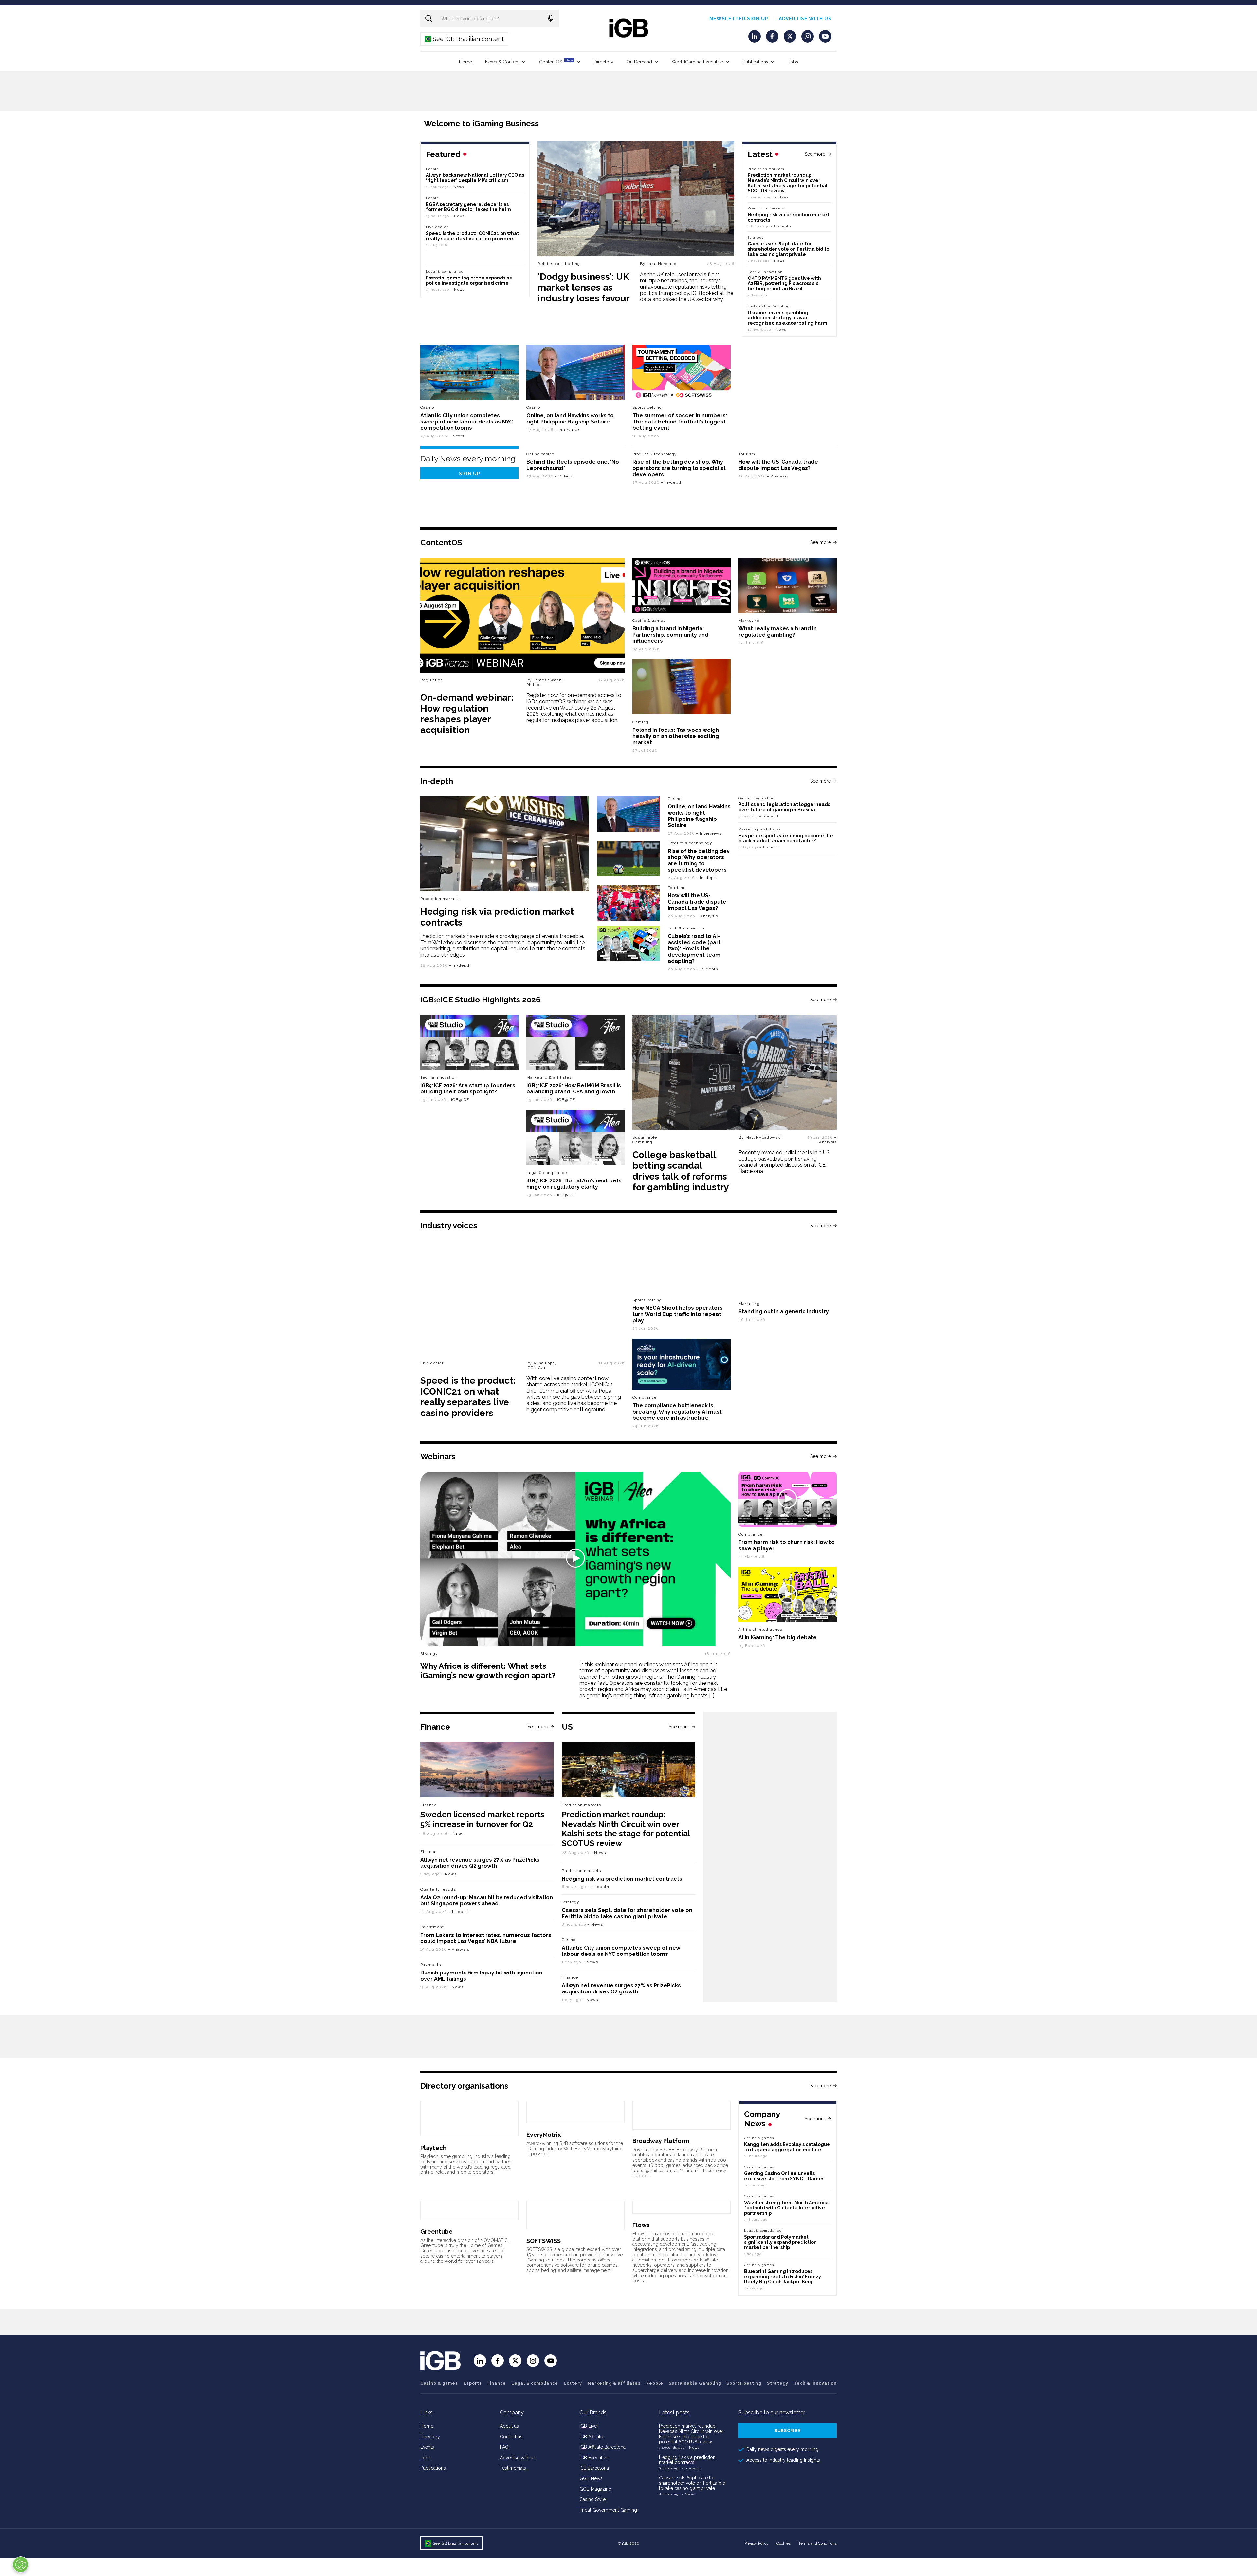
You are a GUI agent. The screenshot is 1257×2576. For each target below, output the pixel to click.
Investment (432, 1927)
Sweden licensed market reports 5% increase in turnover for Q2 (482, 1819)
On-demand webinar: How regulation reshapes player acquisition (467, 714)
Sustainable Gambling (769, 306)
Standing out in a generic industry (784, 1312)
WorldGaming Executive (697, 62)
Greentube (437, 2232)
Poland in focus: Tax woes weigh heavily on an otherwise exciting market (676, 736)
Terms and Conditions (818, 2543)
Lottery (573, 2383)
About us (509, 2426)
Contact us (511, 2437)
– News (782, 197)
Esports (473, 2383)
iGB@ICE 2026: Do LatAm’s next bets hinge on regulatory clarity (574, 1184)
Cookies (783, 2543)
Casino (427, 407)
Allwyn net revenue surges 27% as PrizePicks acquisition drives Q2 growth (480, 1863)
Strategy (756, 237)
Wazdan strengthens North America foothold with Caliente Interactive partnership (786, 2208)
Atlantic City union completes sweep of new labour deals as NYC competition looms (466, 422)
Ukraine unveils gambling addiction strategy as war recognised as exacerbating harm (788, 318)
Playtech (433, 2148)
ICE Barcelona (594, 2468)
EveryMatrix (544, 2135)
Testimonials (513, 2468)
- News (693, 2448)
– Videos (564, 476)
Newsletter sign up (739, 19)
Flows (641, 2225)
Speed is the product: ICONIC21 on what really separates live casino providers (472, 236)
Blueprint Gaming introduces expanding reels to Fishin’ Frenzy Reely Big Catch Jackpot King (783, 2277)
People (432, 169)
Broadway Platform (661, 2141)
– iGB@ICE (458, 1100)
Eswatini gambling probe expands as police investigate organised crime (469, 280)
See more (815, 154)
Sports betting (744, 2383)
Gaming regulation (756, 798)
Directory (604, 62)
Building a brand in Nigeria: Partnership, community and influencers (670, 635)
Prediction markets (766, 169)
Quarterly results (438, 1889)
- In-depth (692, 2468)
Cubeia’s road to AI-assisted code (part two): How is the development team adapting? (694, 949)
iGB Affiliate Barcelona (602, 2447)
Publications (756, 62)
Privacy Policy (756, 2543)
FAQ (504, 2447)
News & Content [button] (502, 62)
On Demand (639, 62)
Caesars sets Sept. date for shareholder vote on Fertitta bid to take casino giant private (788, 249)
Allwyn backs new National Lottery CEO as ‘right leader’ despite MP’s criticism (475, 178)
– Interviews (567, 430)
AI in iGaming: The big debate (778, 1638)
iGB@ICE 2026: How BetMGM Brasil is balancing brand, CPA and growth (574, 1089)
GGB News (591, 2478)
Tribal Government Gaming (608, 2510)
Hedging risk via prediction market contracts (622, 1879)
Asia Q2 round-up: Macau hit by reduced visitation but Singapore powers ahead (487, 1900)
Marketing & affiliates (760, 829)
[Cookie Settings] (21, 2565)
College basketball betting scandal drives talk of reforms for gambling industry (681, 1171)
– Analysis (778, 476)
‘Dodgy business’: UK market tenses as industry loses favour (584, 288)
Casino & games (439, 2383)
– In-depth (781, 226)
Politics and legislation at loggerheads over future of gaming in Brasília (784, 807)
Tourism (747, 454)
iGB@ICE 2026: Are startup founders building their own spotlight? (468, 1089)
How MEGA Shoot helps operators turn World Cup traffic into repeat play (678, 1314)
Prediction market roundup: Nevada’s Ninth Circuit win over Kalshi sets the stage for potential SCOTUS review (788, 183)
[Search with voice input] (551, 18)
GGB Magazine (595, 2489)
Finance (428, 1805)
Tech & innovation (686, 928)
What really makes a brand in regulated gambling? (778, 632)
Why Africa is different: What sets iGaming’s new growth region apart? (488, 1671)
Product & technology (655, 454)
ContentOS (556, 61)
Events (427, 2447)
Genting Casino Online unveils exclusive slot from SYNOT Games (784, 2176)
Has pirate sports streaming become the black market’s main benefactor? (786, 838)
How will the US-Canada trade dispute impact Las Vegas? (778, 465)
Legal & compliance (445, 271)
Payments (431, 1965)
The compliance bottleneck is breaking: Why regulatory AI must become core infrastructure (677, 1412)
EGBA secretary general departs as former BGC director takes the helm (468, 207)
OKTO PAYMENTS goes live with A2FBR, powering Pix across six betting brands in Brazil (784, 283)
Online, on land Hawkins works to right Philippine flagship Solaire (570, 419)
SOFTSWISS (544, 2241)
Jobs (793, 62)
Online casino (540, 454)
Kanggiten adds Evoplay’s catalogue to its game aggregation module (787, 2147)
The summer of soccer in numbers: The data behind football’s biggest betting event (680, 422)
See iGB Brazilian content (465, 39)
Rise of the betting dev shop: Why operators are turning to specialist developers (679, 468)
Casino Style (592, 2499)
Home (465, 62)
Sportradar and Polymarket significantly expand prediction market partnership (780, 2242)
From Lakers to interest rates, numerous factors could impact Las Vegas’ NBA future (486, 1938)
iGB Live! (589, 2426)
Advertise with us (805, 19)
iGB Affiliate (591, 2437)
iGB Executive (594, 2458)
